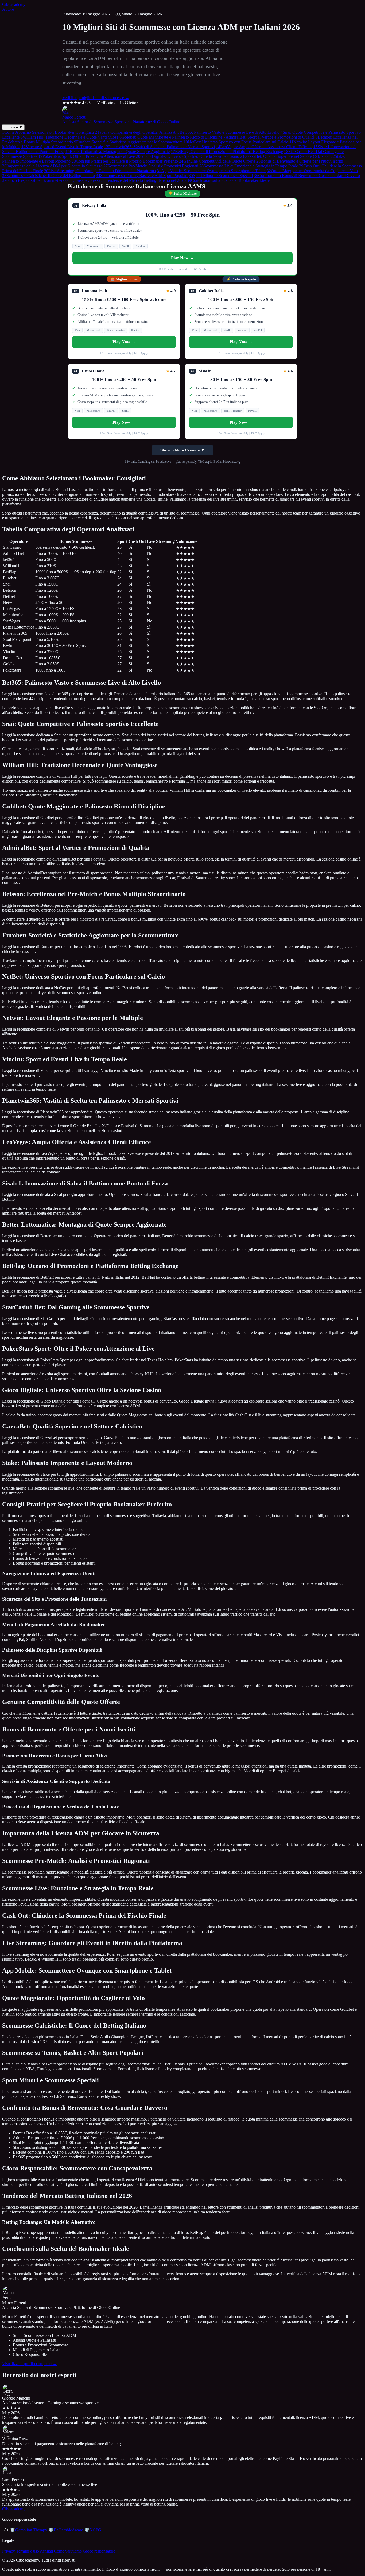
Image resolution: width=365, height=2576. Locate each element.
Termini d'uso (28, 2551)
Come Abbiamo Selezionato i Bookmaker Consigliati (48, 132)
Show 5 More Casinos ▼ (183, 450)
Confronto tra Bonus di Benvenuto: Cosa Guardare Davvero (307, 176)
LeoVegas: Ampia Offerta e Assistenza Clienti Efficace (264, 147)
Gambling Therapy (29, 2530)
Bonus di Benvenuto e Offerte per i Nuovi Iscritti (300, 161)
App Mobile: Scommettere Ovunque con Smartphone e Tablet (211, 171)
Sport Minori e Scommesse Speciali (221, 176)
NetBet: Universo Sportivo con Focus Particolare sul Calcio (236, 142)
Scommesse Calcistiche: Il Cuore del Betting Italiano (48, 176)
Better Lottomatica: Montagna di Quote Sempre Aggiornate (118, 152)
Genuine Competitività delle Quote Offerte (217, 161)
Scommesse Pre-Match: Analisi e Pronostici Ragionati (151, 166)
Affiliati (46, 2551)
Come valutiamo (68, 2551)
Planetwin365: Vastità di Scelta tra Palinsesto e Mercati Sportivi (159, 147)
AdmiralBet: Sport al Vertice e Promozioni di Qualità (269, 137)
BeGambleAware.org (227, 462)
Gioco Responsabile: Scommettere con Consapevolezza (51, 180)
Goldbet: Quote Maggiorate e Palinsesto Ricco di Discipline (171, 137)
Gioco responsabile (99, 2551)
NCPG (93, 2530)
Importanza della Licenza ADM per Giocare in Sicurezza (52, 166)
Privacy (9, 2551)
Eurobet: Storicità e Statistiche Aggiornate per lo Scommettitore (128, 142)
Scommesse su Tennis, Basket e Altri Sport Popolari (142, 176)
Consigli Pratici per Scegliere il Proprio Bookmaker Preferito (125, 161)
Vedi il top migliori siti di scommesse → (96, 98)
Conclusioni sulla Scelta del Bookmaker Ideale (228, 180)
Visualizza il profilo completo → (30, 2364)
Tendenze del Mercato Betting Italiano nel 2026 (143, 180)
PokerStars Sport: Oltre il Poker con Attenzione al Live (87, 156)
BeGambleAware (66, 2530)
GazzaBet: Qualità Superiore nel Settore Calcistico (285, 156)
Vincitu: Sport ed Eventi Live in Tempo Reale (62, 147)
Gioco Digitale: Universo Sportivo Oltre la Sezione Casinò (188, 156)
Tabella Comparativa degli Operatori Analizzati (136, 132)
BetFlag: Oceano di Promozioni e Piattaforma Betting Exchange (227, 152)
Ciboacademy (14, 4)
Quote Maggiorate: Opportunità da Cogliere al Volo (312, 171)
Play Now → (183, 258)
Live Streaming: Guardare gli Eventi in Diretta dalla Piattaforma (100, 171)
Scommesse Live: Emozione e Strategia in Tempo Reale (249, 166)
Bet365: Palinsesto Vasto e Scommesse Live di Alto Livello (228, 132)
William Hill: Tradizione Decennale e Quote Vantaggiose (69, 137)
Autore (8, 9)
